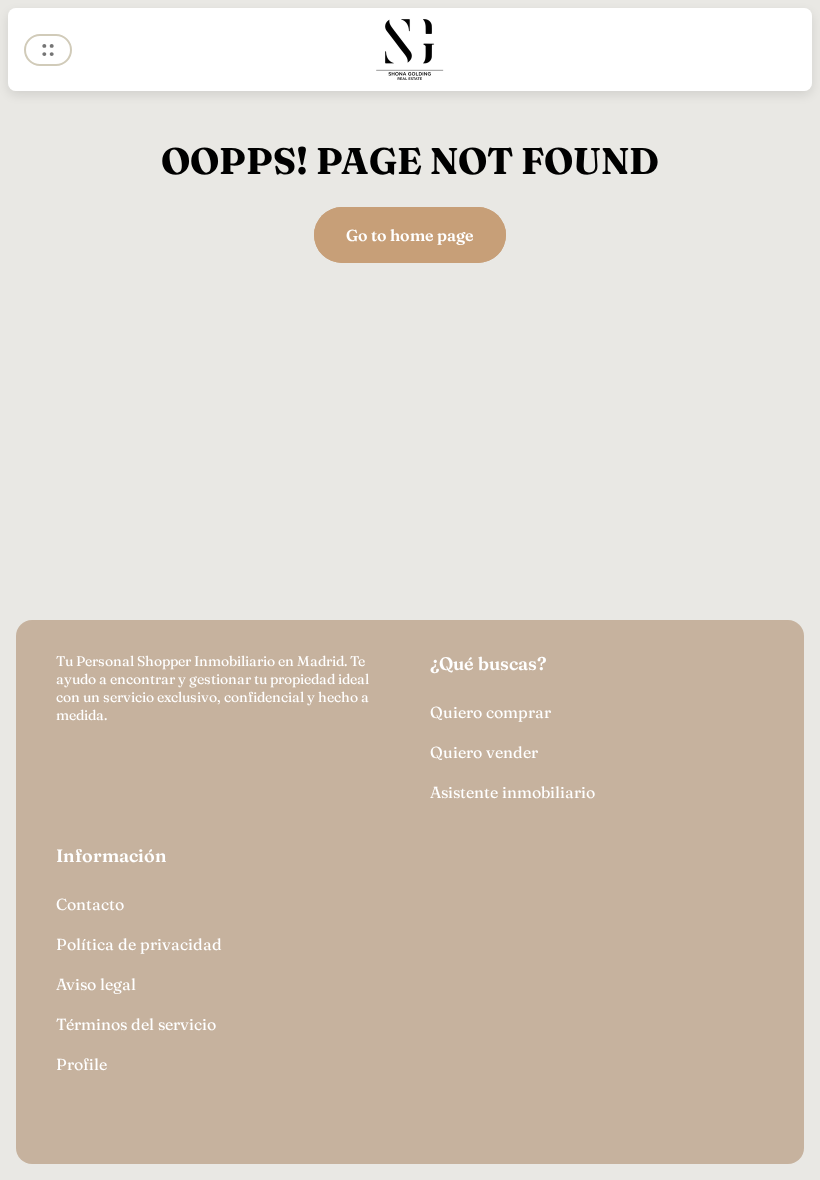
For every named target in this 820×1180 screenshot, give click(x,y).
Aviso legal (96, 984)
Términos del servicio (136, 1024)
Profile (81, 1064)
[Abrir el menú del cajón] (48, 50)
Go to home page (410, 235)
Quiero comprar (490, 712)
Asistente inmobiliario (512, 792)
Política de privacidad (139, 944)
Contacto (90, 904)
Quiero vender (484, 752)
